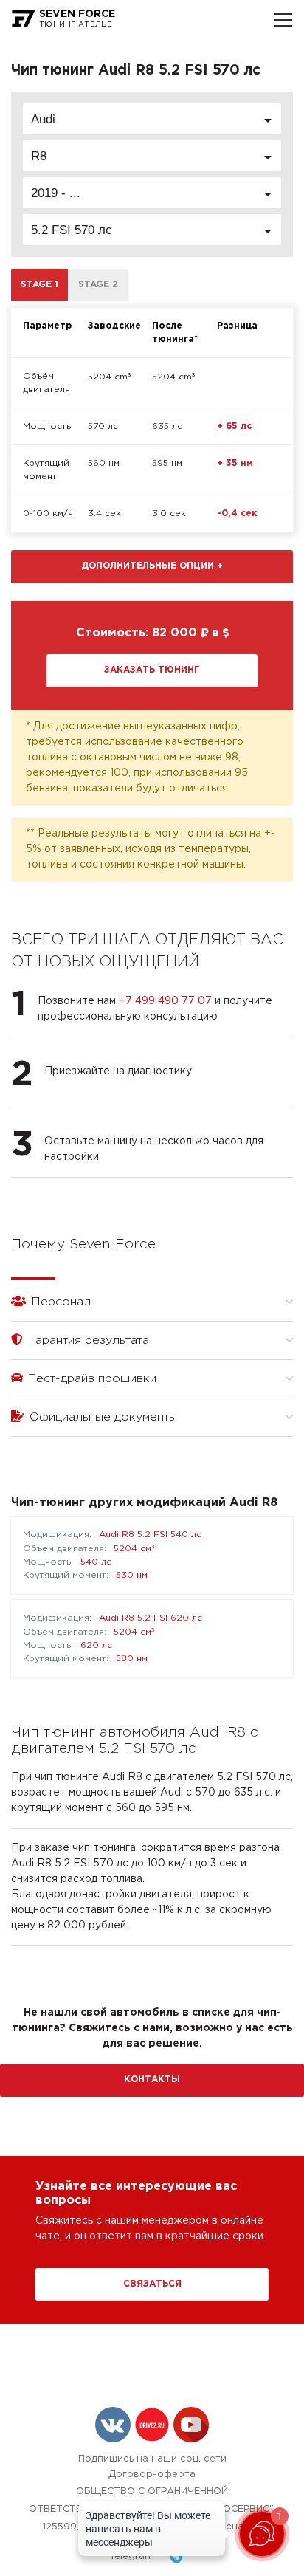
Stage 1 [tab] (39, 285)
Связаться (152, 2284)
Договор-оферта (152, 2474)
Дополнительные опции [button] (152, 566)
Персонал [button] (59, 1302)
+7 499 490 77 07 (165, 1001)
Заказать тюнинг (152, 670)
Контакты (152, 2079)
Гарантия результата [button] (87, 1340)
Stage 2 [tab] (98, 285)
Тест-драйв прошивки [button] (90, 1379)
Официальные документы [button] (101, 1417)
